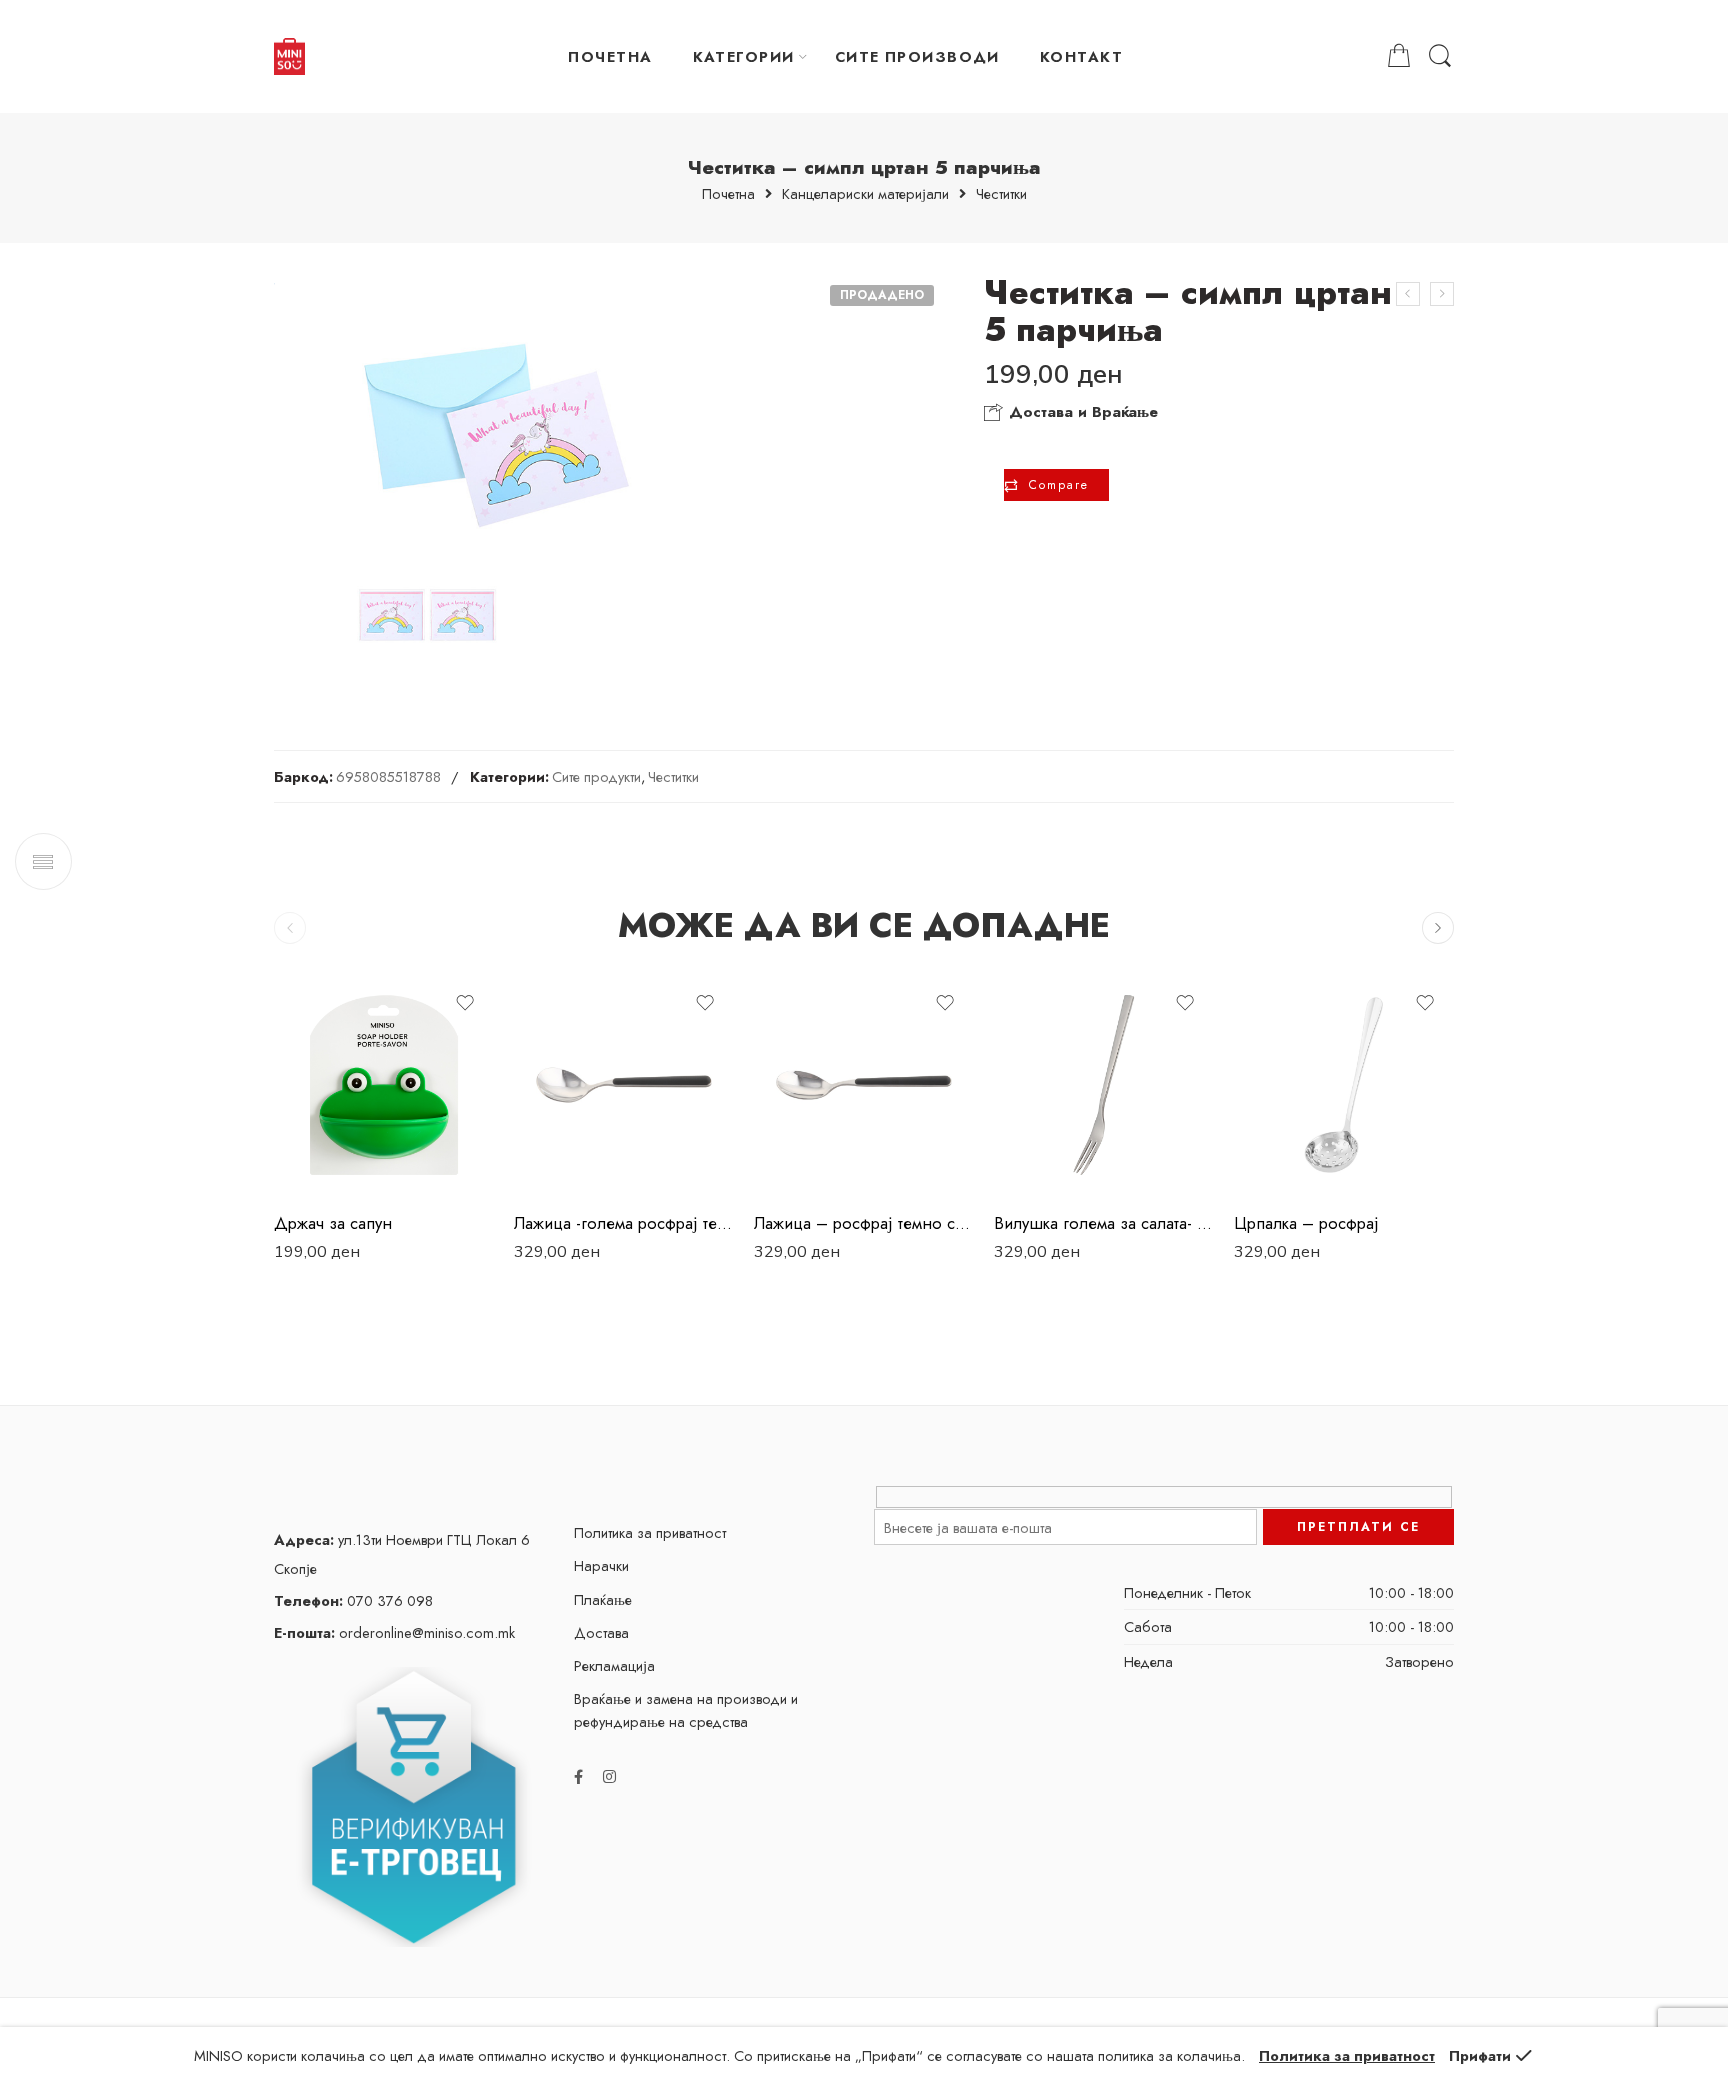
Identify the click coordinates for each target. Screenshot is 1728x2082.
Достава (601, 1632)
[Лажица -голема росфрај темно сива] (624, 1085)
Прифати (1480, 2055)
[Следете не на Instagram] (609, 1776)
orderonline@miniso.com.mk (394, 1632)
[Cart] (1399, 56)
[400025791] (497, 478)
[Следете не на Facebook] (578, 1776)
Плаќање (603, 1599)
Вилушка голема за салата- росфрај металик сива (1104, 1223)
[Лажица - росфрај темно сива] (864, 1085)
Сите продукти (596, 776)
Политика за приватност (650, 1532)
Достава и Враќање (1081, 412)
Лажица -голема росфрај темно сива (624, 1223)
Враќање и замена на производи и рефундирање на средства (686, 1710)
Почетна (728, 194)
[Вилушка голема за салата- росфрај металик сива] (1104, 1085)
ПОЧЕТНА (610, 56)
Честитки (1001, 194)
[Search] (1440, 56)
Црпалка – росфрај (1306, 1223)
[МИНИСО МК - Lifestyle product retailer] (289, 57)
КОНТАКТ (1081, 56)
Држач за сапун (333, 1223)
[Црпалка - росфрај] (1344, 1085)
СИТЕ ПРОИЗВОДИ (917, 56)
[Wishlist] (465, 1003)
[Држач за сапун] (384, 1085)
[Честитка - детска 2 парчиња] (1442, 294)
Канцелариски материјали (865, 194)
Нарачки (601, 1565)
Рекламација (614, 1665)
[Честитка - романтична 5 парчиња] (1408, 294)
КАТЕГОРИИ (744, 56)
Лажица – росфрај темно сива (864, 1223)
